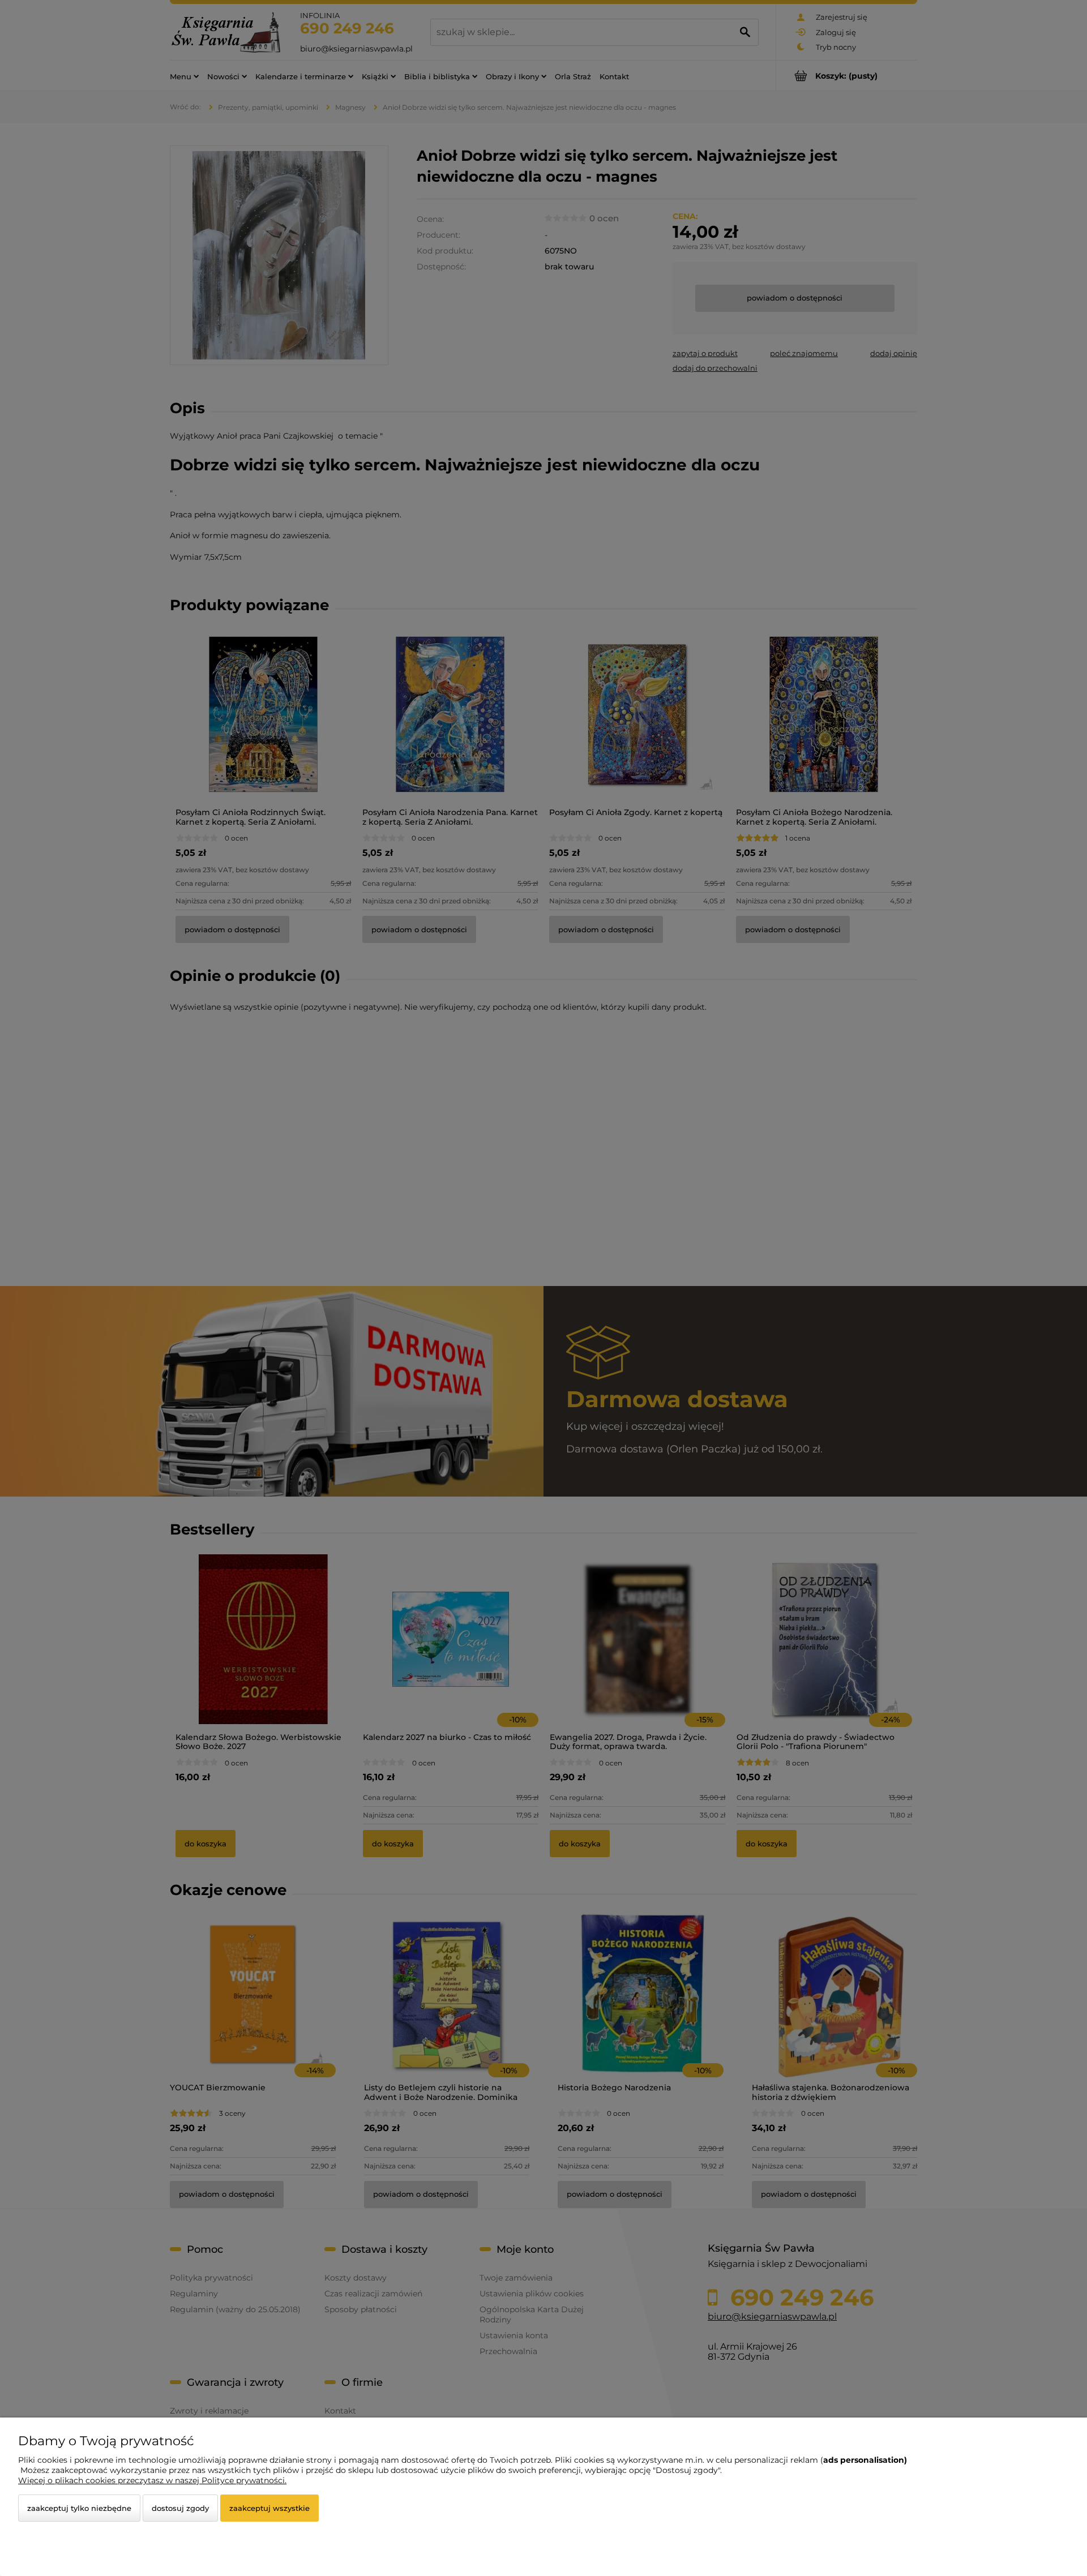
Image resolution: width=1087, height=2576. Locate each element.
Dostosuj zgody (180, 2508)
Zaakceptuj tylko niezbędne (79, 2508)
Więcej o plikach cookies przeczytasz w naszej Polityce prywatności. (152, 2480)
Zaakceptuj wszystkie (269, 2508)
